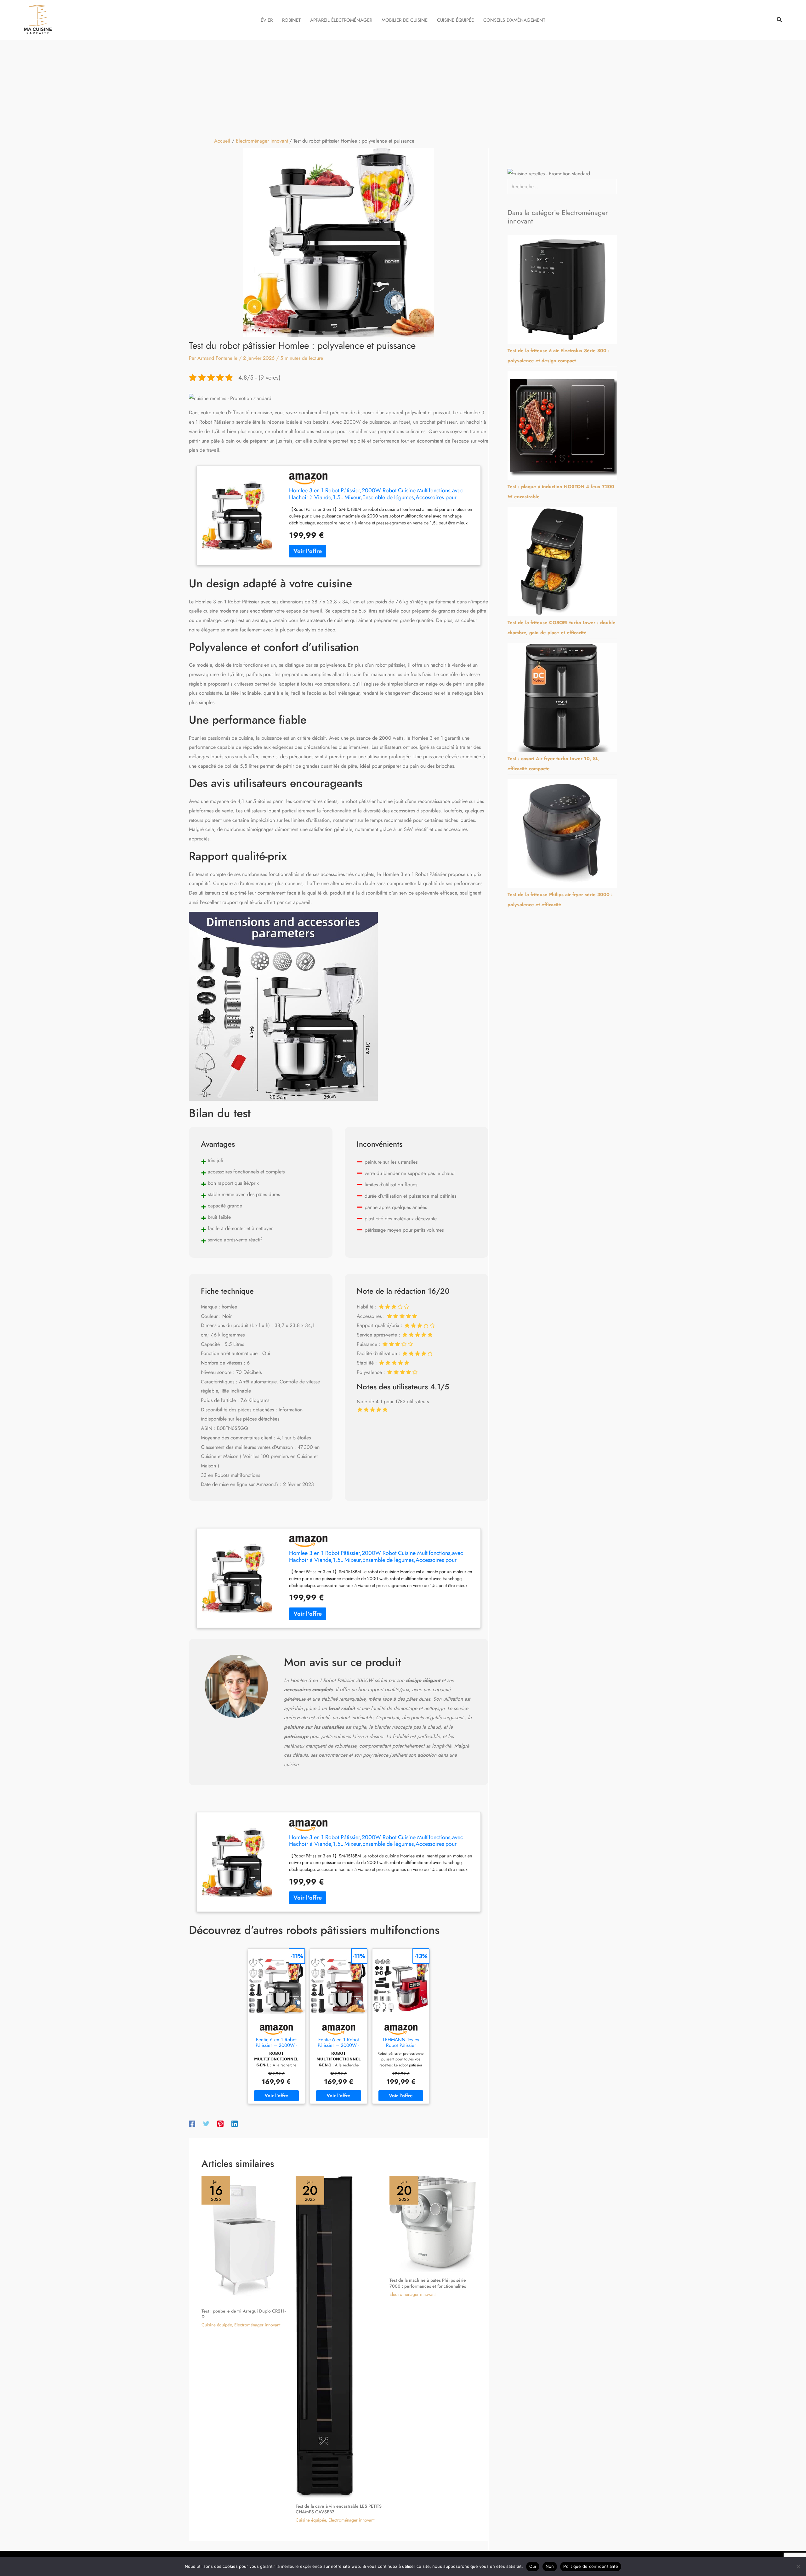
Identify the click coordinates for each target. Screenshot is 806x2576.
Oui (533, 2566)
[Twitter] (206, 2123)
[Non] (798, 2567)
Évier (267, 20)
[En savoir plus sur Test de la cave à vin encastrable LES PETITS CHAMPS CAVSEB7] (325, 2336)
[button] (780, 20)
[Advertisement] (403, 87)
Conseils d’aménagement (514, 20)
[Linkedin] (235, 2123)
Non (550, 2566)
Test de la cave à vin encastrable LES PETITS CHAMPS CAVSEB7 (339, 2509)
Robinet (291, 20)
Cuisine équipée (455, 20)
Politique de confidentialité (591, 2566)
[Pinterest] (220, 2123)
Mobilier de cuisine (405, 20)
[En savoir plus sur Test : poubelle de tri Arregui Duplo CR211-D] (245, 2239)
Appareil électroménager (341, 20)
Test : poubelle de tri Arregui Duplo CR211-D (244, 2314)
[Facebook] (192, 2123)
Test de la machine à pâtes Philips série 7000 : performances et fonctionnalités (428, 2283)
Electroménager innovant (257, 2325)
